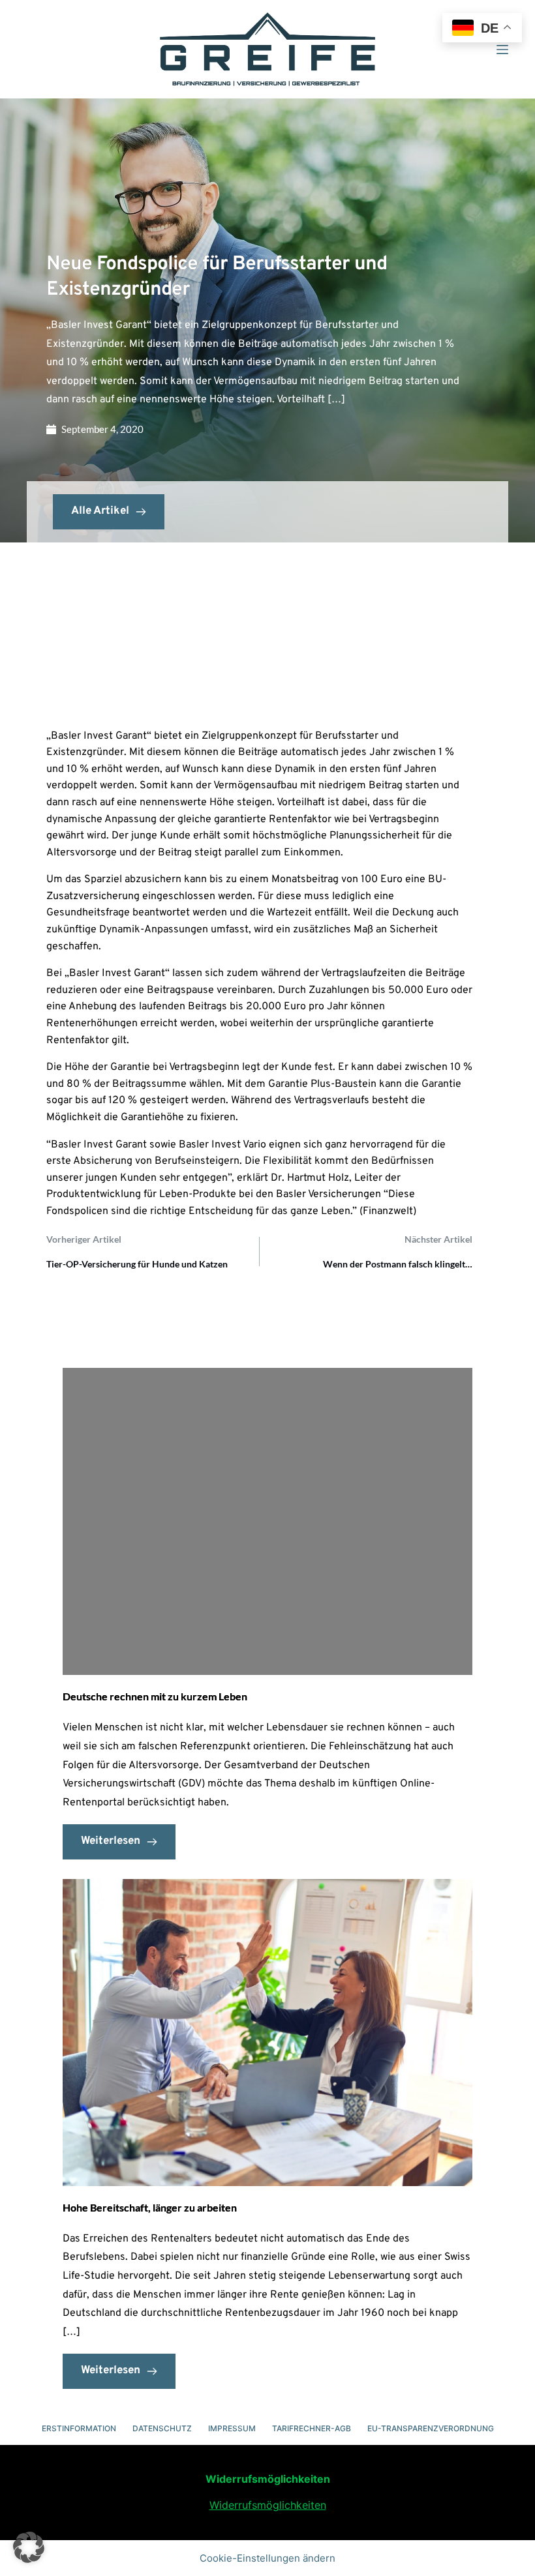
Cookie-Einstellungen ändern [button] (267, 2558)
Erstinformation (79, 2428)
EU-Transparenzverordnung (431, 2428)
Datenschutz (162, 2428)
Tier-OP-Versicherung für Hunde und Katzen (137, 1264)
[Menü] (502, 50)
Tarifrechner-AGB (312, 2428)
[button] (29, 2547)
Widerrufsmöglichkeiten (268, 2505)
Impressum (232, 2428)
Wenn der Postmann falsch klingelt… (398, 1264)
